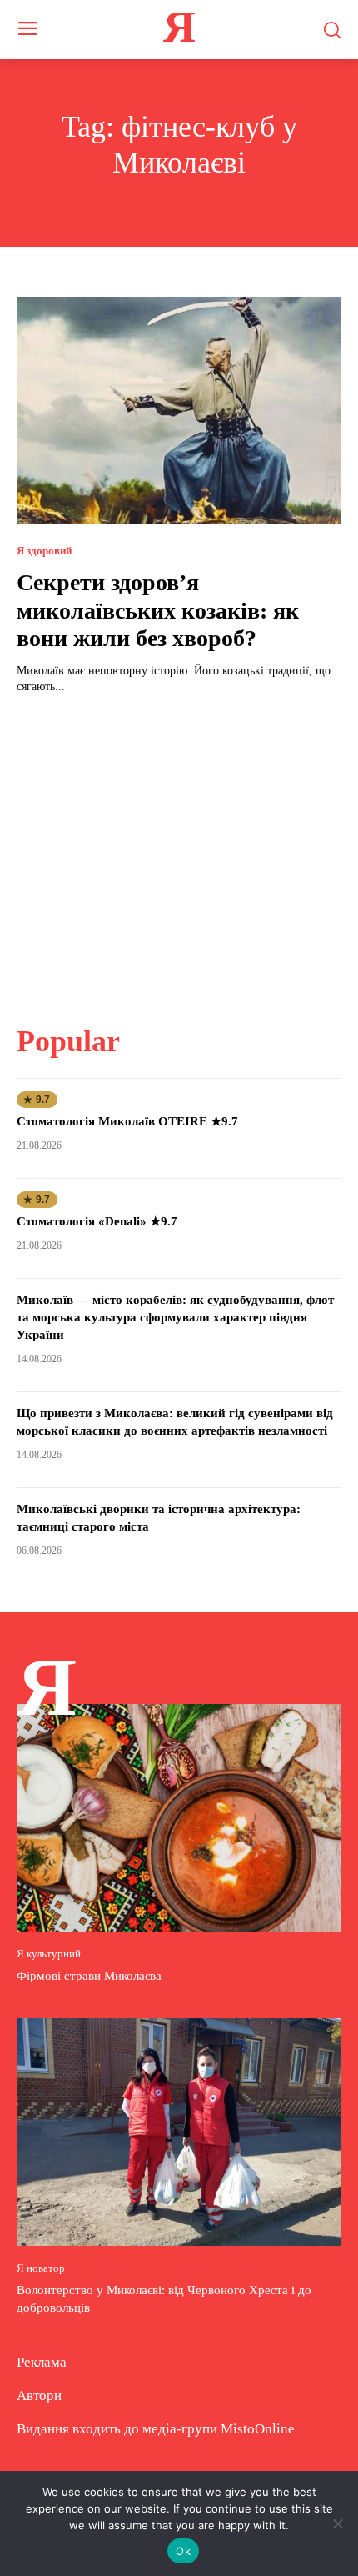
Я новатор (41, 2268)
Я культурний (49, 1954)
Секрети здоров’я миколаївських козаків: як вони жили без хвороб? (158, 610)
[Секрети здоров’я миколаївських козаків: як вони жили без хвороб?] (179, 411)
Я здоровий (44, 551)
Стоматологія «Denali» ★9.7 (97, 1221)
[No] (337, 2523)
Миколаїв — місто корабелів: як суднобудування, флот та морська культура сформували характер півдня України (175, 1317)
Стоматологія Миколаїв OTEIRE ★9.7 (127, 1121)
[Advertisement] (179, 849)
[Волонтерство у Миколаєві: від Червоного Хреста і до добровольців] (179, 2132)
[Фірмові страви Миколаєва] (179, 1818)
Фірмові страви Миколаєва (89, 1976)
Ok (183, 2551)
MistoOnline (258, 2429)
